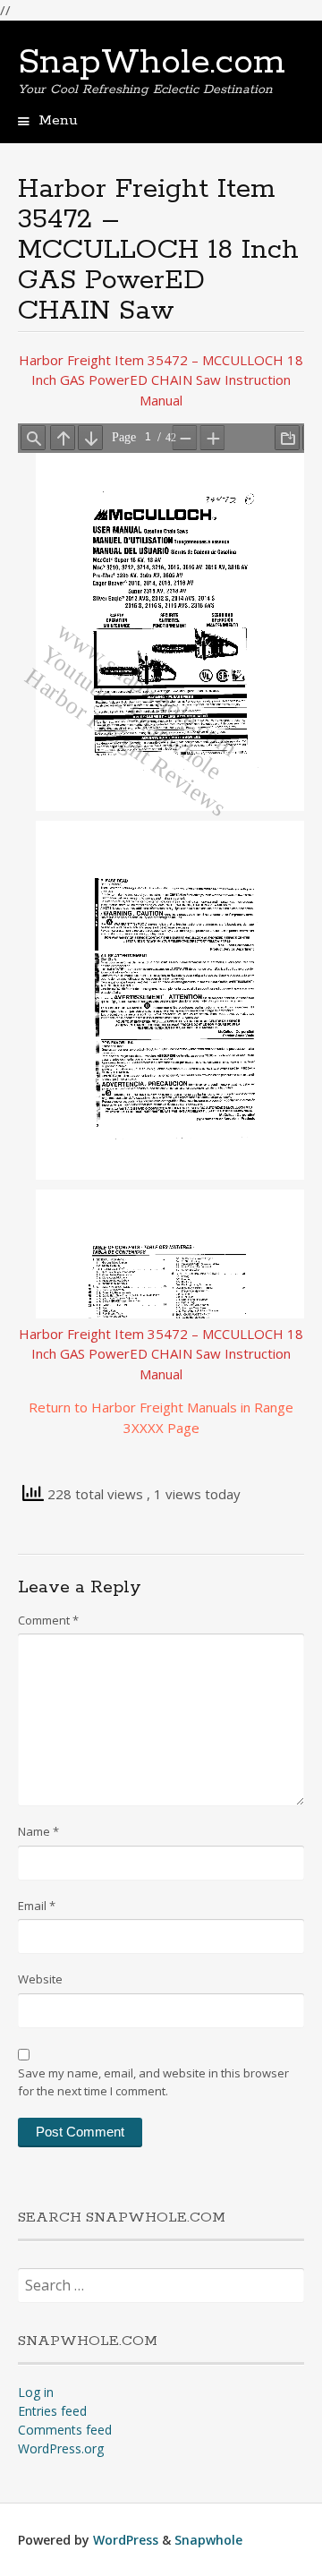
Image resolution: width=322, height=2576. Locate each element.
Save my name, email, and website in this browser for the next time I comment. (153, 2082)
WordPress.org (61, 2448)
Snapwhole (208, 2540)
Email (37, 1906)
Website (40, 1979)
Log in (36, 2392)
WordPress (126, 2540)
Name (38, 1831)
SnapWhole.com (152, 63)
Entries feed (52, 2411)
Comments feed (65, 2430)
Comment (48, 1620)
